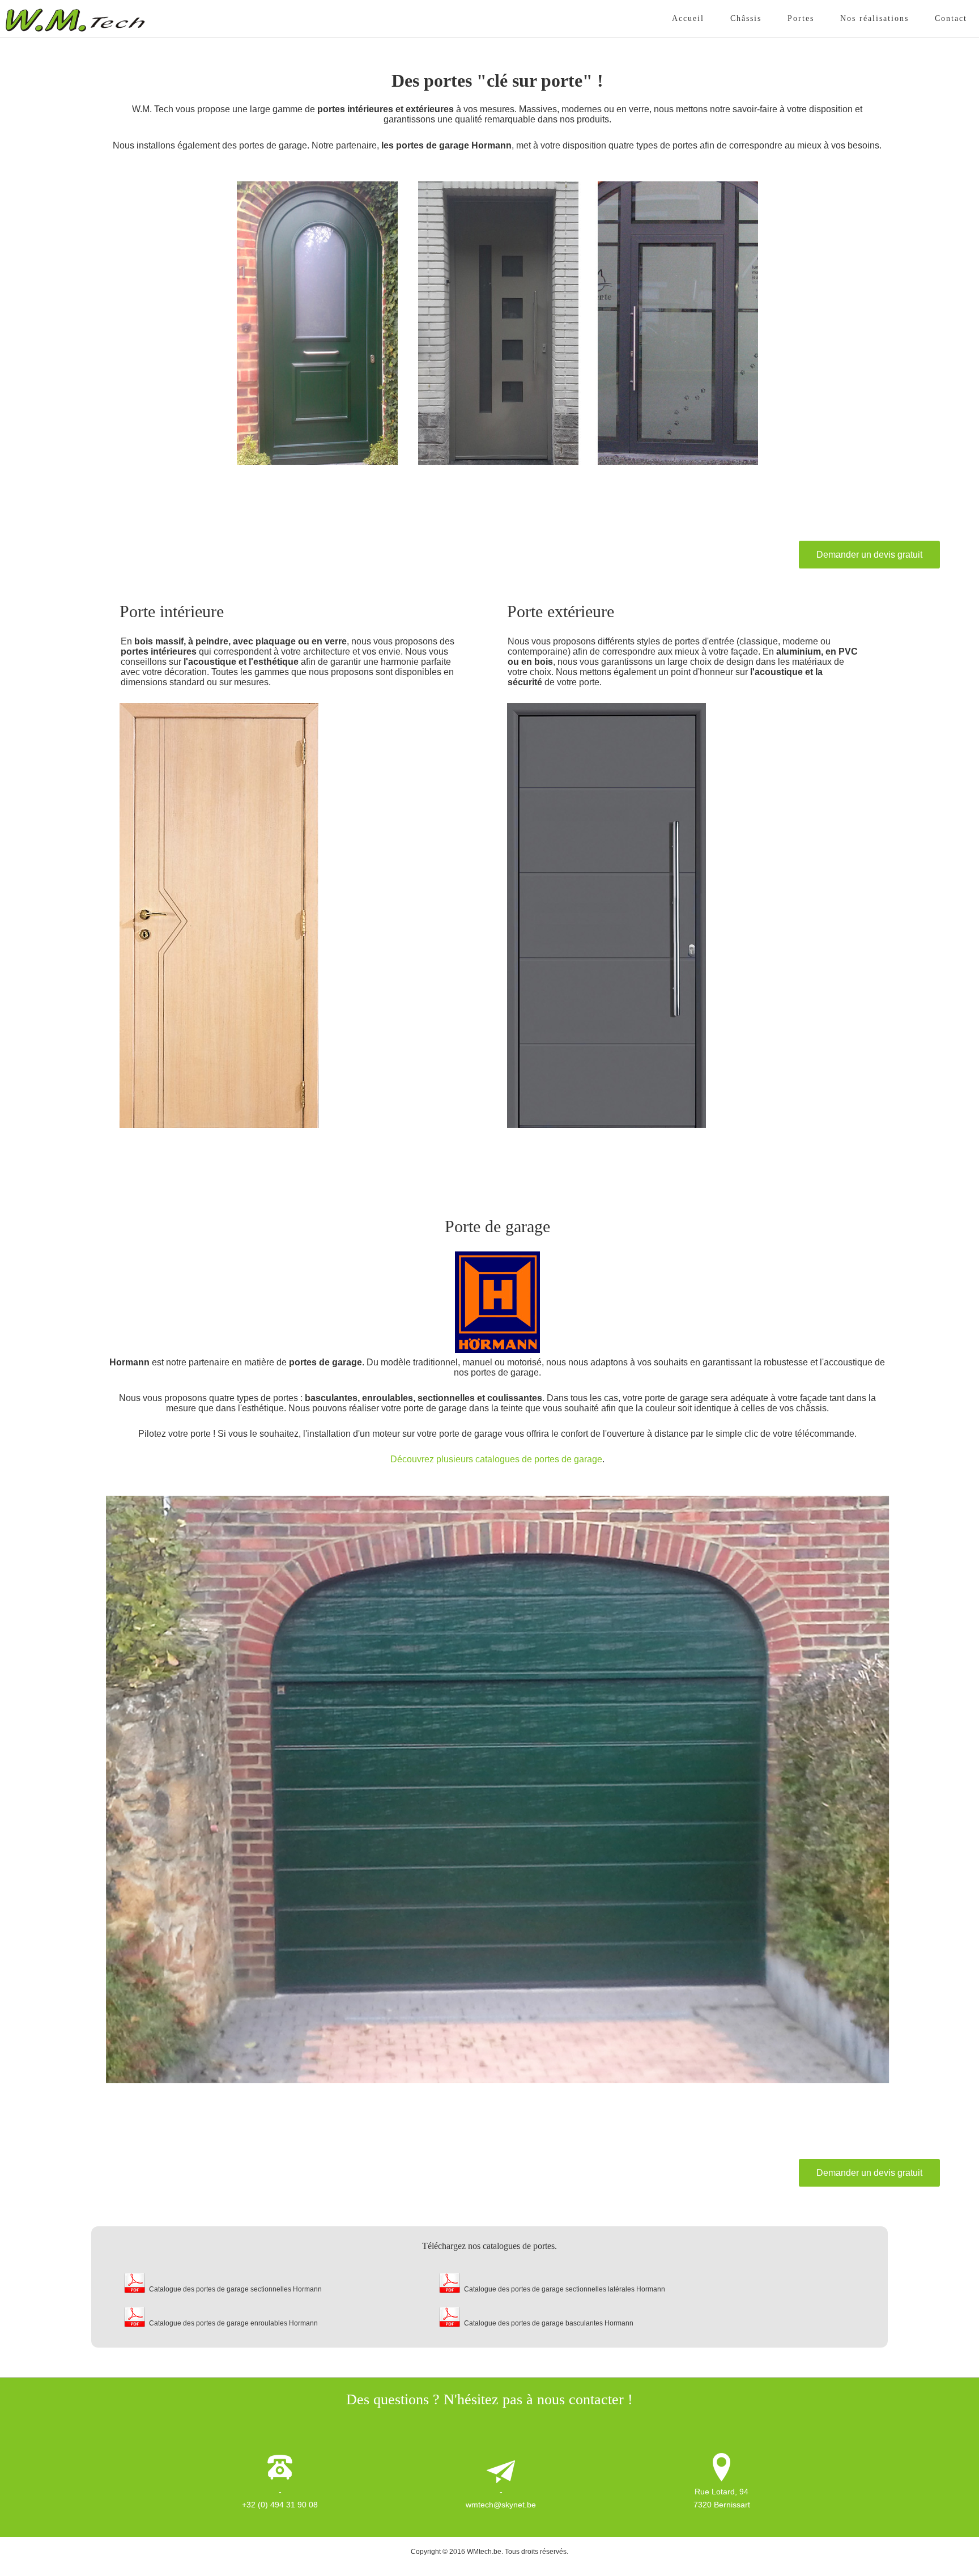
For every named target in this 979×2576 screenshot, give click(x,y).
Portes (801, 18)
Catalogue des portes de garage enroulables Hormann (233, 2323)
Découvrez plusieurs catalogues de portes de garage (496, 1459)
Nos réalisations (874, 18)
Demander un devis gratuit (869, 555)
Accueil (688, 18)
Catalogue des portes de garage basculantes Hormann (549, 2323)
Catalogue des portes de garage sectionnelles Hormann (235, 2289)
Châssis (746, 18)
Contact (951, 18)
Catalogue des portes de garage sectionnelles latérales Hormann (565, 2289)
